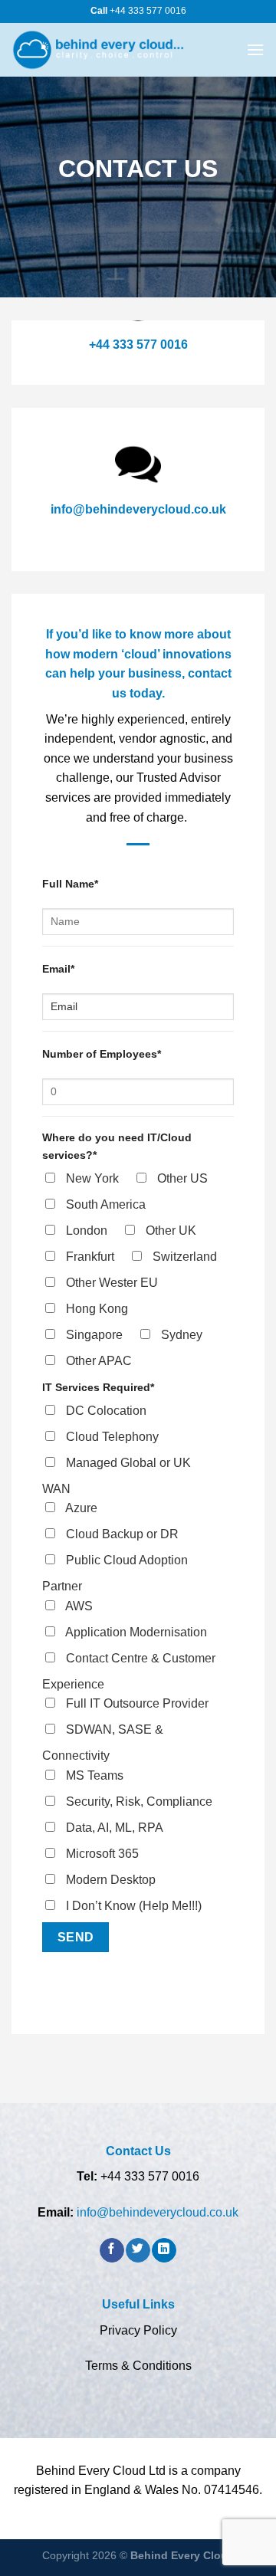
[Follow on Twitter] (138, 2250)
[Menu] (255, 49)
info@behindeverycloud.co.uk (138, 509)
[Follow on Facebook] (112, 2250)
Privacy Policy (138, 2330)
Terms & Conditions (138, 2366)
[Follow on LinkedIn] (164, 2250)
